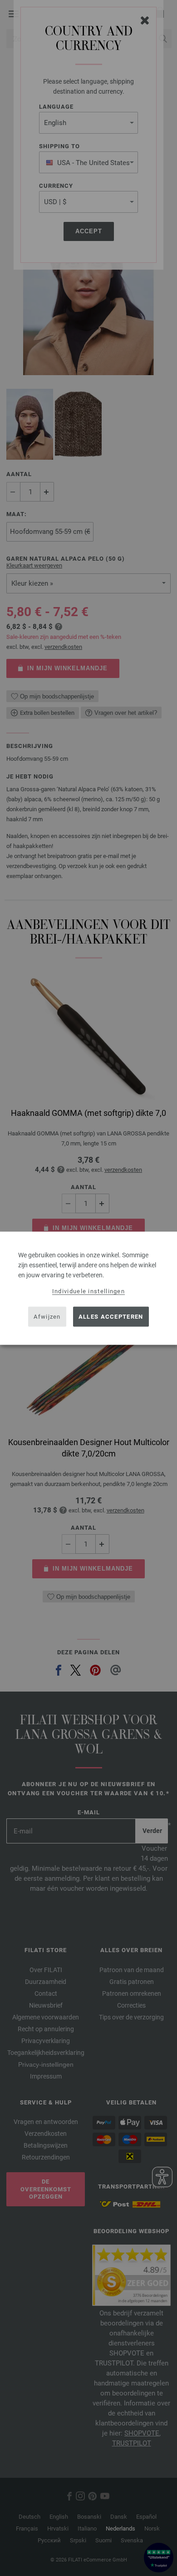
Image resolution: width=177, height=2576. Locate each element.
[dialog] (88, 1288)
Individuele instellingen (88, 1291)
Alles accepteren (111, 1317)
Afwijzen (47, 1317)
